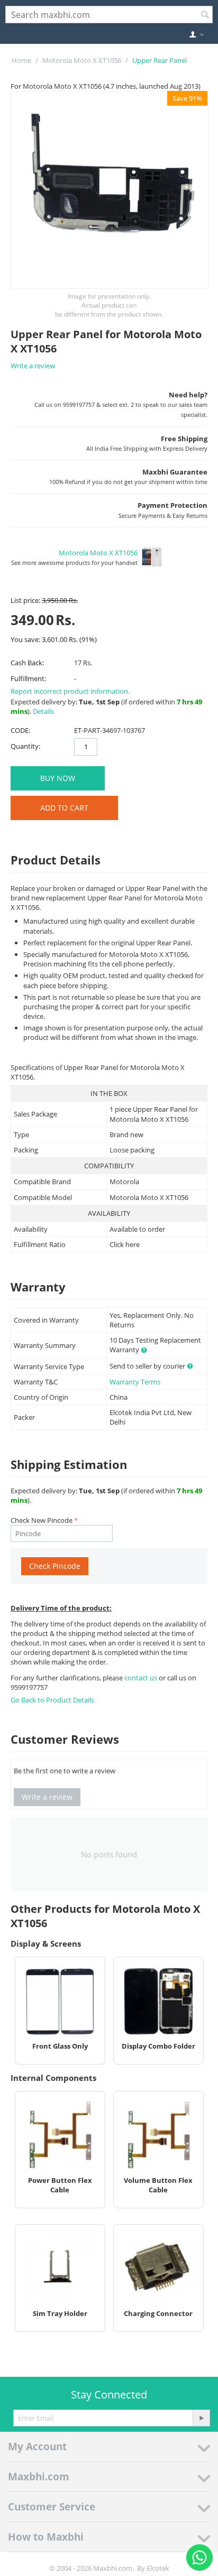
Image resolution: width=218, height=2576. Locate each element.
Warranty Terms (135, 1382)
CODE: (20, 730)
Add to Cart (64, 808)
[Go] (201, 2418)
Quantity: (25, 746)
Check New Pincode (42, 1520)
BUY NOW (58, 778)
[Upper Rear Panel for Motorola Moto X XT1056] (110, 190)
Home (21, 60)
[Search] (205, 15)
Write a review (33, 366)
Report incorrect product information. (70, 691)
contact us (142, 1678)
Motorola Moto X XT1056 (82, 60)
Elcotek (158, 2568)
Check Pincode (55, 1566)
